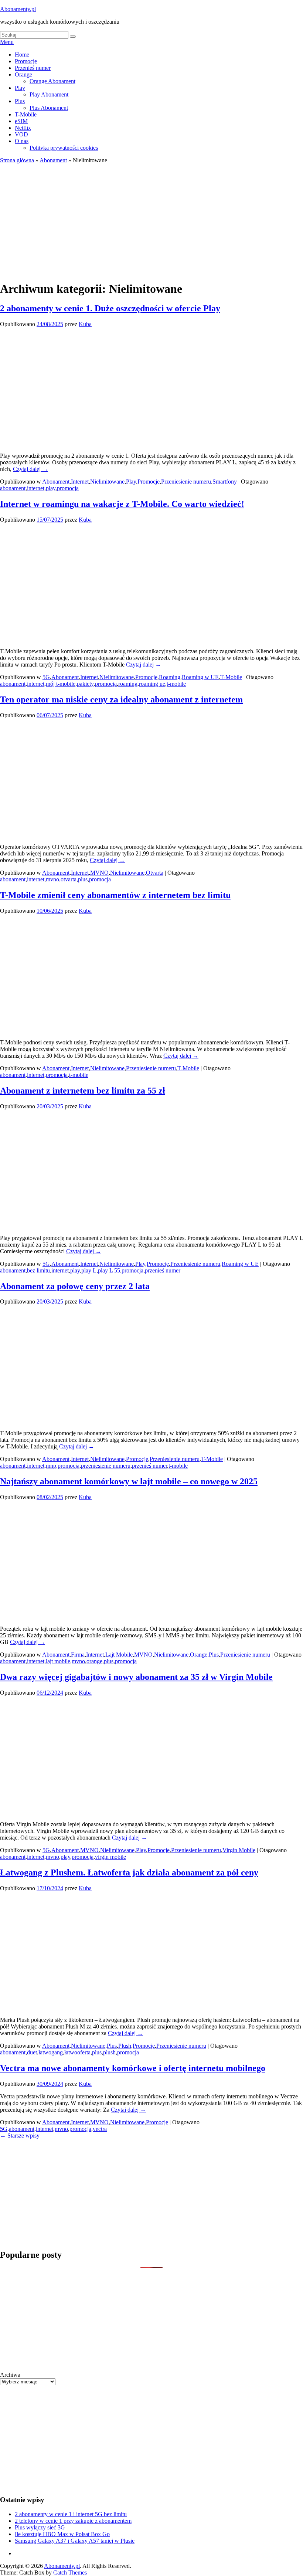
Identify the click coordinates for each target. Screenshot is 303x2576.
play (51, 488)
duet (32, 2052)
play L (89, 1270)
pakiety (85, 684)
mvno (52, 879)
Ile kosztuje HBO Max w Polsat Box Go (62, 2534)
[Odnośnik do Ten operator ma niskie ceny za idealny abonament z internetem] (118, 834)
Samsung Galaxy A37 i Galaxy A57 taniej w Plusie (75, 2541)
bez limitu (38, 1270)
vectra (100, 2129)
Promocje (26, 61)
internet (36, 488)
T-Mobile (26, 114)
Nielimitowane (107, 482)
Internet (80, 482)
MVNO (99, 873)
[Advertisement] (151, 219)
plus (83, 879)
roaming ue (152, 684)
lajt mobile (58, 1661)
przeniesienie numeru (106, 1466)
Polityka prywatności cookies (64, 148)
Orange (23, 74)
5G (46, 677)
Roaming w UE (200, 677)
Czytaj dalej (30, 469)
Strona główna (17, 160)
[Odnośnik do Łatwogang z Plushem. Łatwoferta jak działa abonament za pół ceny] (118, 2007)
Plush (125, 2046)
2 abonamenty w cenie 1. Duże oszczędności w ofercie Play (110, 308)
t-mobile (176, 684)
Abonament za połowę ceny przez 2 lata (75, 1286)
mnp (51, 1466)
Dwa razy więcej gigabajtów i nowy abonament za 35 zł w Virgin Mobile (136, 1677)
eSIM (21, 121)
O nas (22, 141)
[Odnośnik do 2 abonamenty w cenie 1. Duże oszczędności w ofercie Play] (118, 443)
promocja (68, 488)
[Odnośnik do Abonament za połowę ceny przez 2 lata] (118, 1421)
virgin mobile (110, 1857)
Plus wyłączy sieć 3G (40, 2527)
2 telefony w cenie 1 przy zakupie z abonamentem (73, 2521)
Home (22, 55)
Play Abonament (49, 94)
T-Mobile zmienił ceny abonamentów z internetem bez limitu (115, 895)
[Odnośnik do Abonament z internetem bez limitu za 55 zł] (118, 1225)
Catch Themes (70, 2572)
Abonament (53, 160)
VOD (21, 134)
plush (109, 2052)
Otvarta (155, 873)
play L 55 (109, 1270)
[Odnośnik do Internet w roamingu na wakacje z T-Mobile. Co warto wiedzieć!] (118, 639)
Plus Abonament (49, 108)
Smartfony (225, 482)
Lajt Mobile (119, 1655)
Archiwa (10, 2375)
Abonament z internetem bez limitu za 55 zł (83, 1091)
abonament (13, 488)
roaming (128, 684)
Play (20, 88)
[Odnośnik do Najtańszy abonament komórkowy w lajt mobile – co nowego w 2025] (118, 1616)
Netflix (23, 128)
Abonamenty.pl (18, 9)
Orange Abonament (52, 81)
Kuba (85, 324)
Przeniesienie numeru (186, 482)
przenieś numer (163, 1270)
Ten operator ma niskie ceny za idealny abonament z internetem (121, 699)
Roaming (170, 677)
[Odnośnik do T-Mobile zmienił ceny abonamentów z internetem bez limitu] (118, 1030)
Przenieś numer (33, 68)
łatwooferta (77, 2052)
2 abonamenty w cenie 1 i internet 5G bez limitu (71, 2514)
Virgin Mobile (239, 1850)
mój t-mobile (61, 684)
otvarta (69, 879)
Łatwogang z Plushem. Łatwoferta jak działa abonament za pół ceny (129, 1872)
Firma (78, 1655)
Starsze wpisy (20, 2136)
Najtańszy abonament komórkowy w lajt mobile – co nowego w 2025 (129, 1481)
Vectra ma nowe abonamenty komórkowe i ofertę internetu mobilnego (133, 2068)
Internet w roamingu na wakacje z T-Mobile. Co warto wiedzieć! (122, 504)
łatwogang (51, 2052)
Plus (20, 101)
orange (94, 1661)
